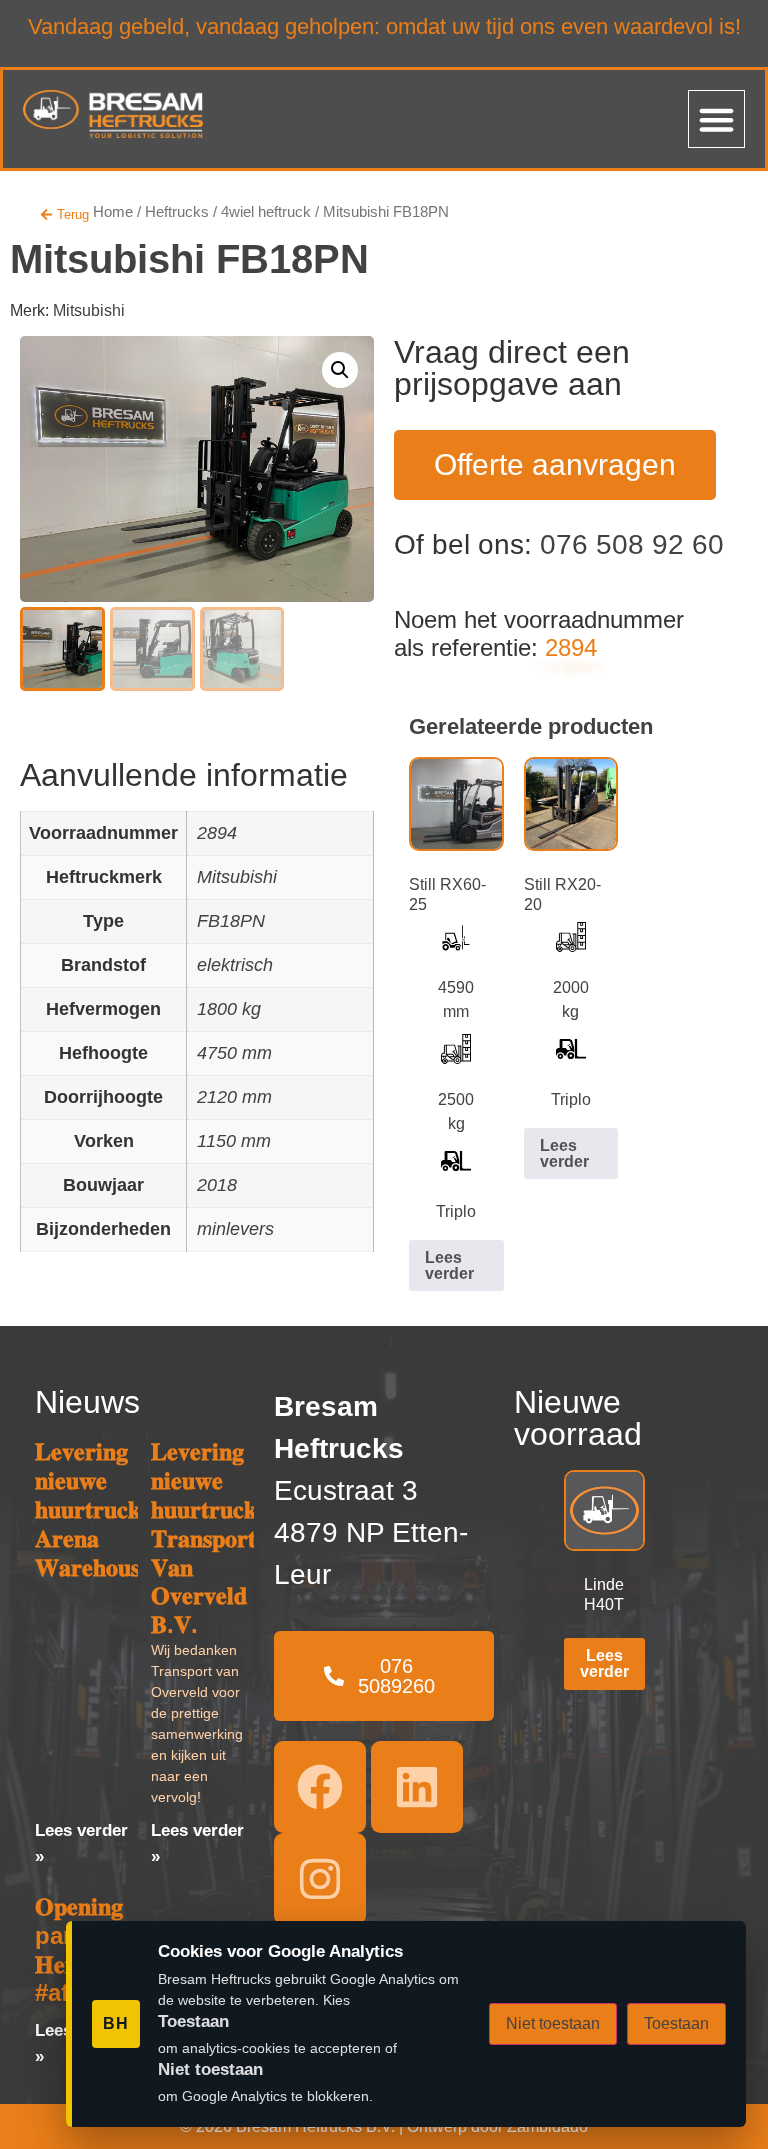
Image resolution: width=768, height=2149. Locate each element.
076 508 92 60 (632, 544)
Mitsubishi (89, 310)
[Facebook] (320, 1787)
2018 (217, 1185)
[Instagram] (320, 1879)
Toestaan (676, 2023)
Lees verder (449, 1265)
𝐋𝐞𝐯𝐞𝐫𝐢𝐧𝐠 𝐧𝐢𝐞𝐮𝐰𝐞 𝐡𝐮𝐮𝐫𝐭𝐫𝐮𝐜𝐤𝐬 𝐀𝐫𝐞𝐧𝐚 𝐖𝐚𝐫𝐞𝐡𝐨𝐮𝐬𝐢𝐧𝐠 (103, 1509)
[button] (717, 119)
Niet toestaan (553, 2023)
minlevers (235, 1229)
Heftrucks (177, 212)
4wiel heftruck (266, 212)
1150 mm (234, 1141)
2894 (217, 833)
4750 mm (234, 1053)
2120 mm (234, 1097)
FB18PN (231, 921)
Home (113, 212)
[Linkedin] (417, 1787)
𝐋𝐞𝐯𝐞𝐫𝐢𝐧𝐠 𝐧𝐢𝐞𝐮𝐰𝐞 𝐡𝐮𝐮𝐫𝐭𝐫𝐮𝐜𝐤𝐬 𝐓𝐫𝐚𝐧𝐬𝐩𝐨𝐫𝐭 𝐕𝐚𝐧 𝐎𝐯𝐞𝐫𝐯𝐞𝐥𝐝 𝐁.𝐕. (208, 1538)
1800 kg (229, 1009)
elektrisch (235, 965)
